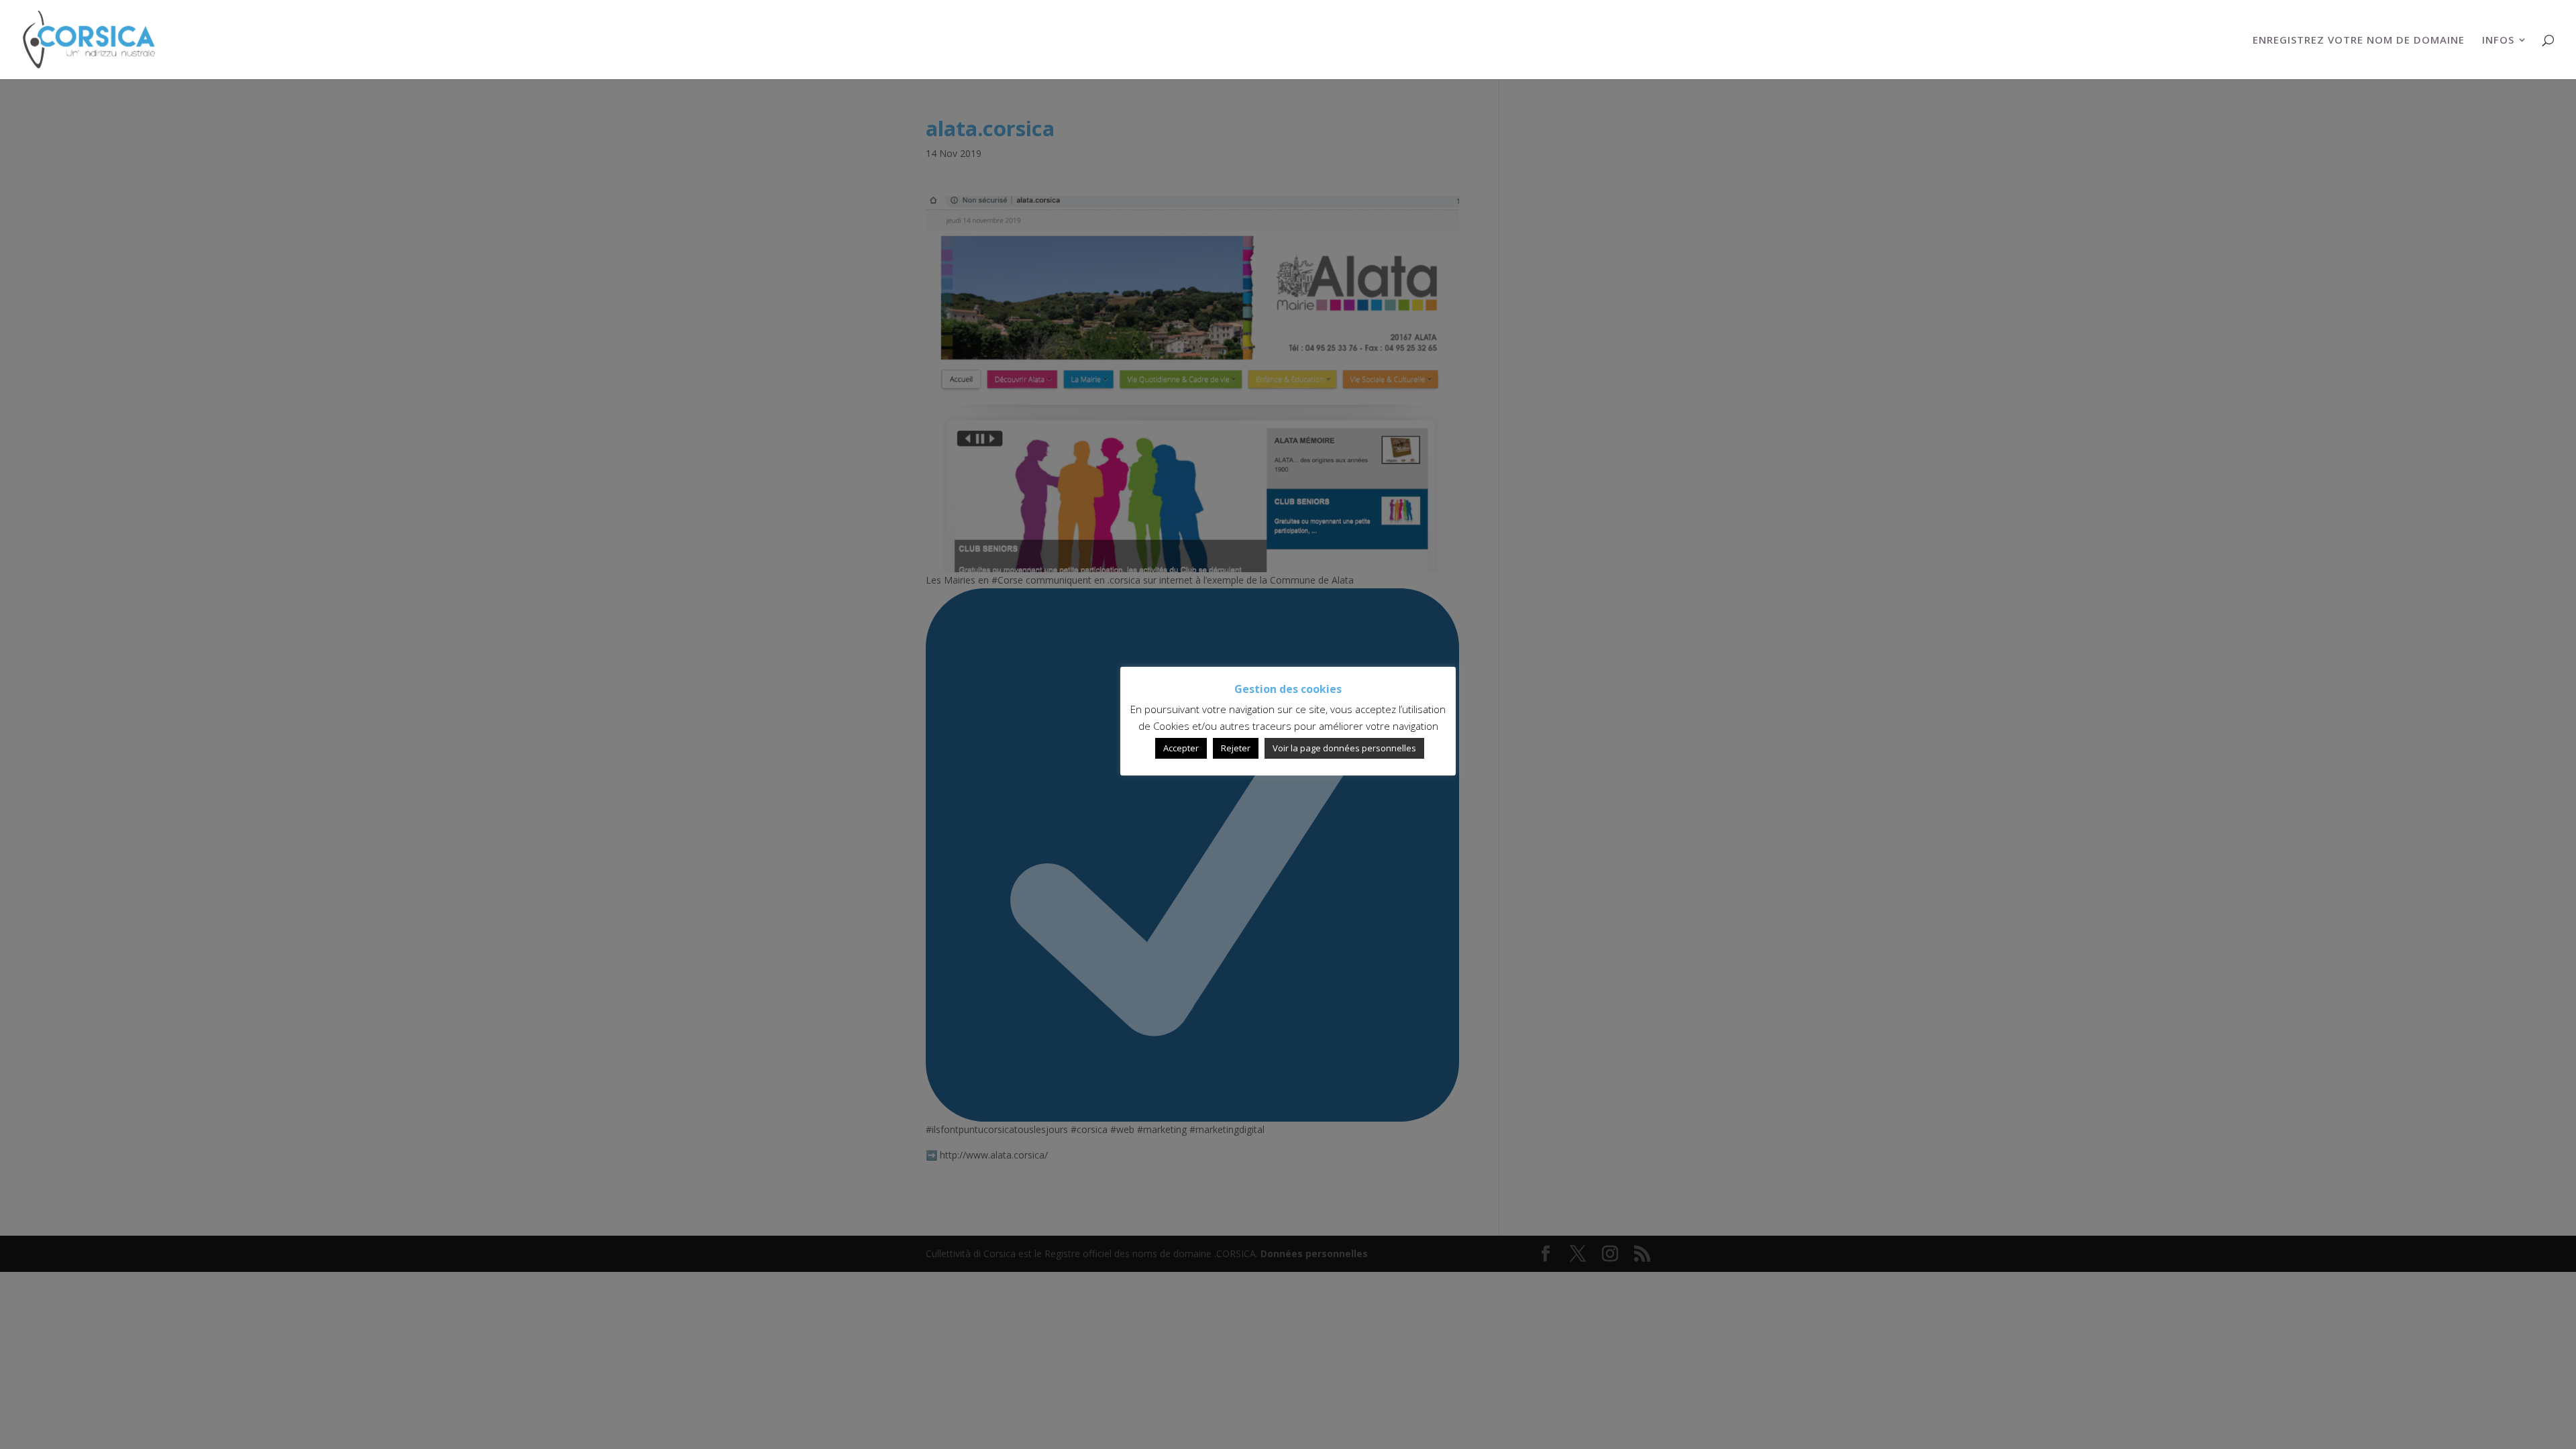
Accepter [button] (1181, 748)
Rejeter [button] (1236, 748)
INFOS (2498, 41)
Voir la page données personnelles (1344, 748)
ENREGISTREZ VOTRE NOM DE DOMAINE (2359, 41)
